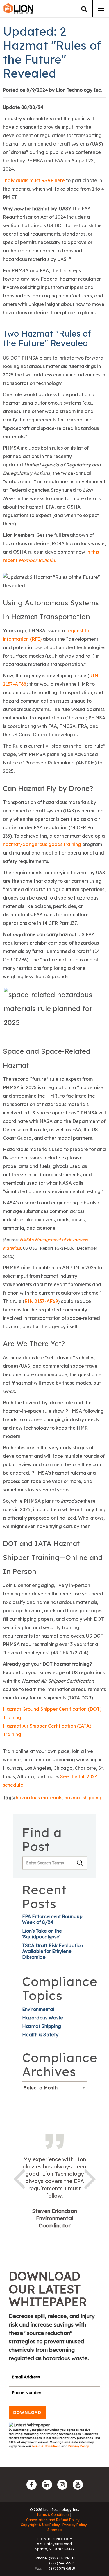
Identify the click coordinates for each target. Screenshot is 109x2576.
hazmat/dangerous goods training (42, 844)
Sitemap (55, 2530)
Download (27, 2412)
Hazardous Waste (43, 2018)
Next (90, 2178)
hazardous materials (39, 1798)
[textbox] (54, 2088)
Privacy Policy (79, 2446)
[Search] (84, 9)
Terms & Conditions (47, 2446)
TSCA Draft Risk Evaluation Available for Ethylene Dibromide (53, 1951)
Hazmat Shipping (42, 2026)
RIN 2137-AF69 (41, 1301)
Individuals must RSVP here (34, 180)
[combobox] (54, 2088)
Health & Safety (40, 2035)
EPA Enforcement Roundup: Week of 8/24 (53, 1919)
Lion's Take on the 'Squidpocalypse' (42, 1934)
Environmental (38, 2009)
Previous (19, 2178)
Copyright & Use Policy (40, 2525)
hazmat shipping (83, 1798)
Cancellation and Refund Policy (53, 2520)
